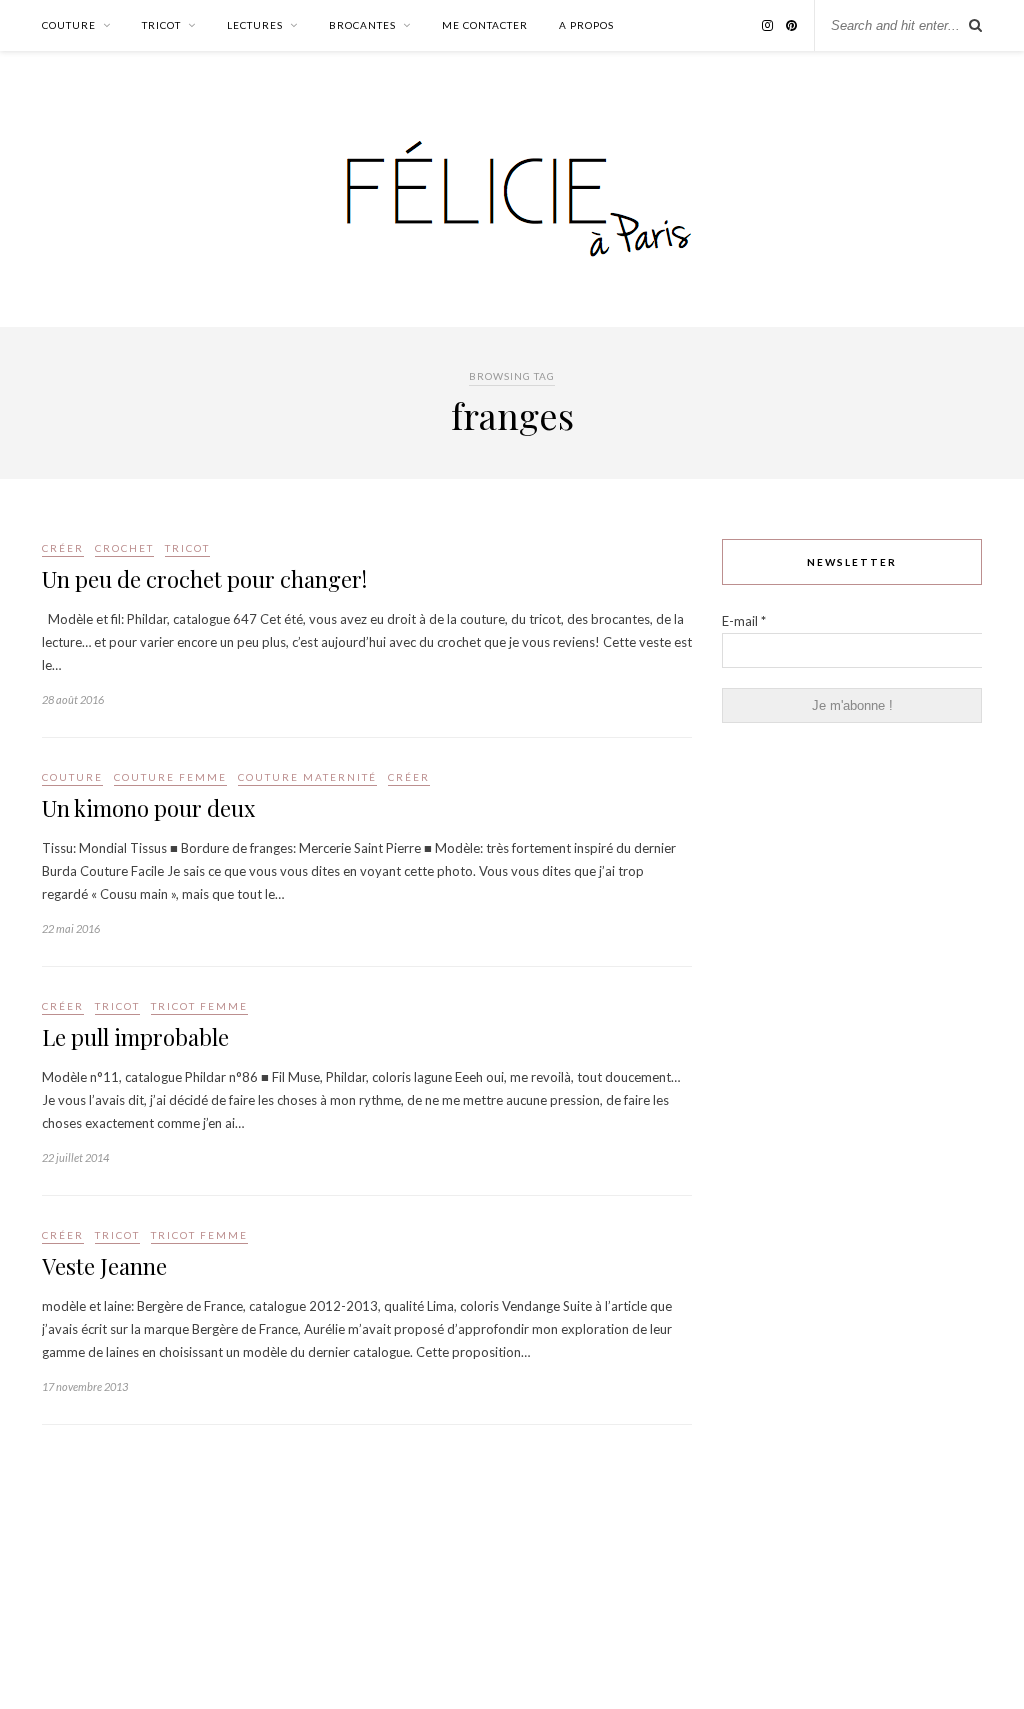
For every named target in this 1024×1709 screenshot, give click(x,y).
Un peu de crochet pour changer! (204, 579)
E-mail (744, 621)
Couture (69, 25)
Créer (63, 548)
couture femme (170, 777)
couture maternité (307, 777)
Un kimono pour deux (148, 808)
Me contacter (485, 25)
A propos (586, 25)
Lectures (255, 25)
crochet (124, 548)
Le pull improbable (135, 1037)
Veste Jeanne (104, 1266)
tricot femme (199, 1006)
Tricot (161, 25)
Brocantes (362, 25)
